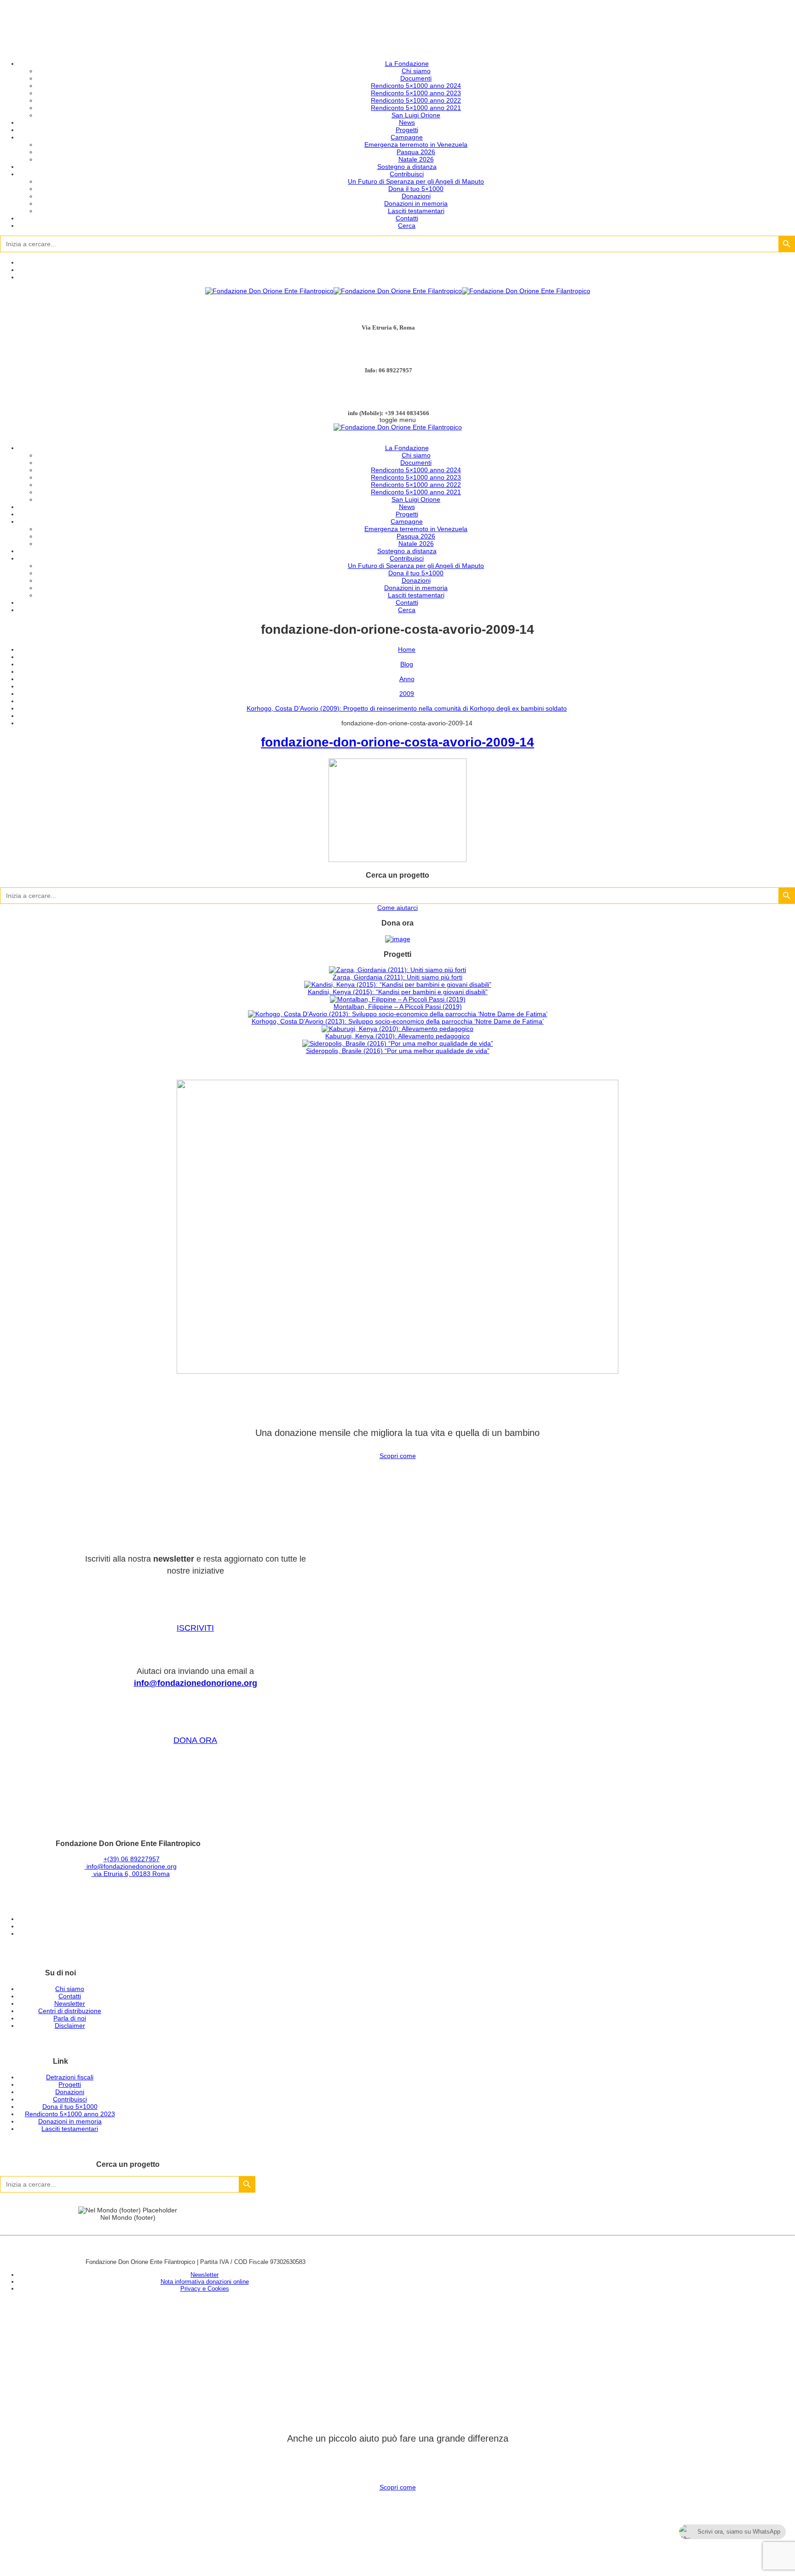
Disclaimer (70, 2026)
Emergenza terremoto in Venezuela (416, 145)
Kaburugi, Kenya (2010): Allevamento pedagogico (397, 1036)
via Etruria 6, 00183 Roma (131, 1874)
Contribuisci (407, 174)
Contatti (407, 218)
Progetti (407, 130)
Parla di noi (70, 2018)
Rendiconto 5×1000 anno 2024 (416, 86)
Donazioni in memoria (416, 203)
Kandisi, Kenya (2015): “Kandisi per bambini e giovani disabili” (398, 992)
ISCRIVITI (195, 1628)
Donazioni (416, 196)
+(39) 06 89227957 (132, 1859)
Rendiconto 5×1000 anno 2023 (416, 93)
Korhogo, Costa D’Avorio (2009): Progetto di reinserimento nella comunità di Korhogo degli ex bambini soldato (407, 708)
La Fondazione (407, 64)
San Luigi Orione (416, 115)
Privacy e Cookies (205, 2289)
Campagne (407, 137)
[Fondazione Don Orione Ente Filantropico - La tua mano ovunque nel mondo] (398, 291)
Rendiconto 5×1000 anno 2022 (416, 100)
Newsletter (70, 2003)
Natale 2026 (416, 159)
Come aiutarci (397, 908)
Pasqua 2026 (416, 152)
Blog (407, 664)
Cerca (407, 226)
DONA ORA (195, 1740)
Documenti (416, 78)
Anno (407, 679)
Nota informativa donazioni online (205, 2282)
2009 (407, 694)
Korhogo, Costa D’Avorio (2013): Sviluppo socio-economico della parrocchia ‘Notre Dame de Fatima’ (398, 1021)
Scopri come (398, 1456)
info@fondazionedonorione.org (196, 1683)
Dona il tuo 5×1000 (416, 189)
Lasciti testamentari (416, 211)
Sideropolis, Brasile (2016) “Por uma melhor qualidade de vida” (398, 1051)
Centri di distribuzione (70, 2011)
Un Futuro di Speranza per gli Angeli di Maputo (416, 181)
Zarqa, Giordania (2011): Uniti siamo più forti (397, 977)
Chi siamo (416, 71)
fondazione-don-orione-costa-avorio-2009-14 (397, 742)
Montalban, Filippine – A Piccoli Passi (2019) (398, 1007)
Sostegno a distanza (407, 167)
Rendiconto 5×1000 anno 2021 (416, 108)
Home (407, 649)
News (407, 122)
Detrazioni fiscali (70, 2077)
